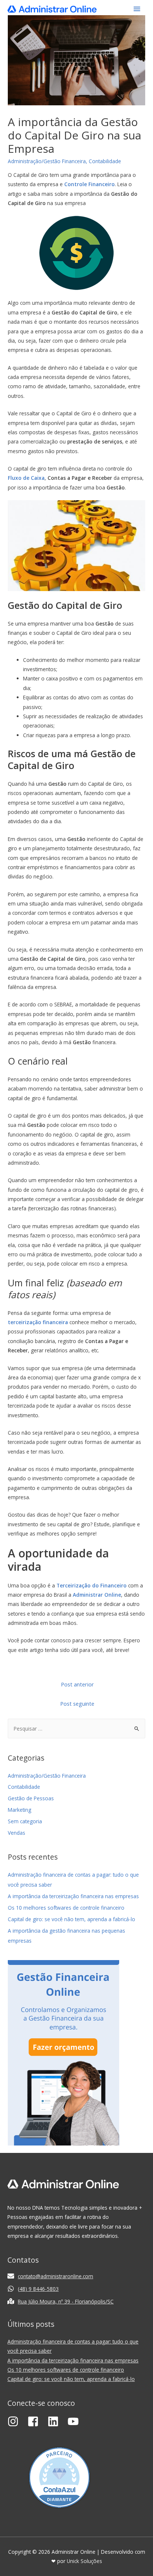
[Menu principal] (137, 9)
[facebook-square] (37, 2421)
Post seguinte (77, 1703)
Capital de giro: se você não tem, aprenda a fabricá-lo (71, 1919)
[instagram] (17, 2421)
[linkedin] (57, 2421)
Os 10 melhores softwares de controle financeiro (66, 1908)
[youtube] (75, 2421)
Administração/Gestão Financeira (47, 161)
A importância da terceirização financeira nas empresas (73, 1896)
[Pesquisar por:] (76, 1729)
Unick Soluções (84, 2561)
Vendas (17, 1833)
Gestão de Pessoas (31, 1798)
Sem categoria (25, 1821)
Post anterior (77, 1684)
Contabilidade (105, 161)
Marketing (19, 1810)
